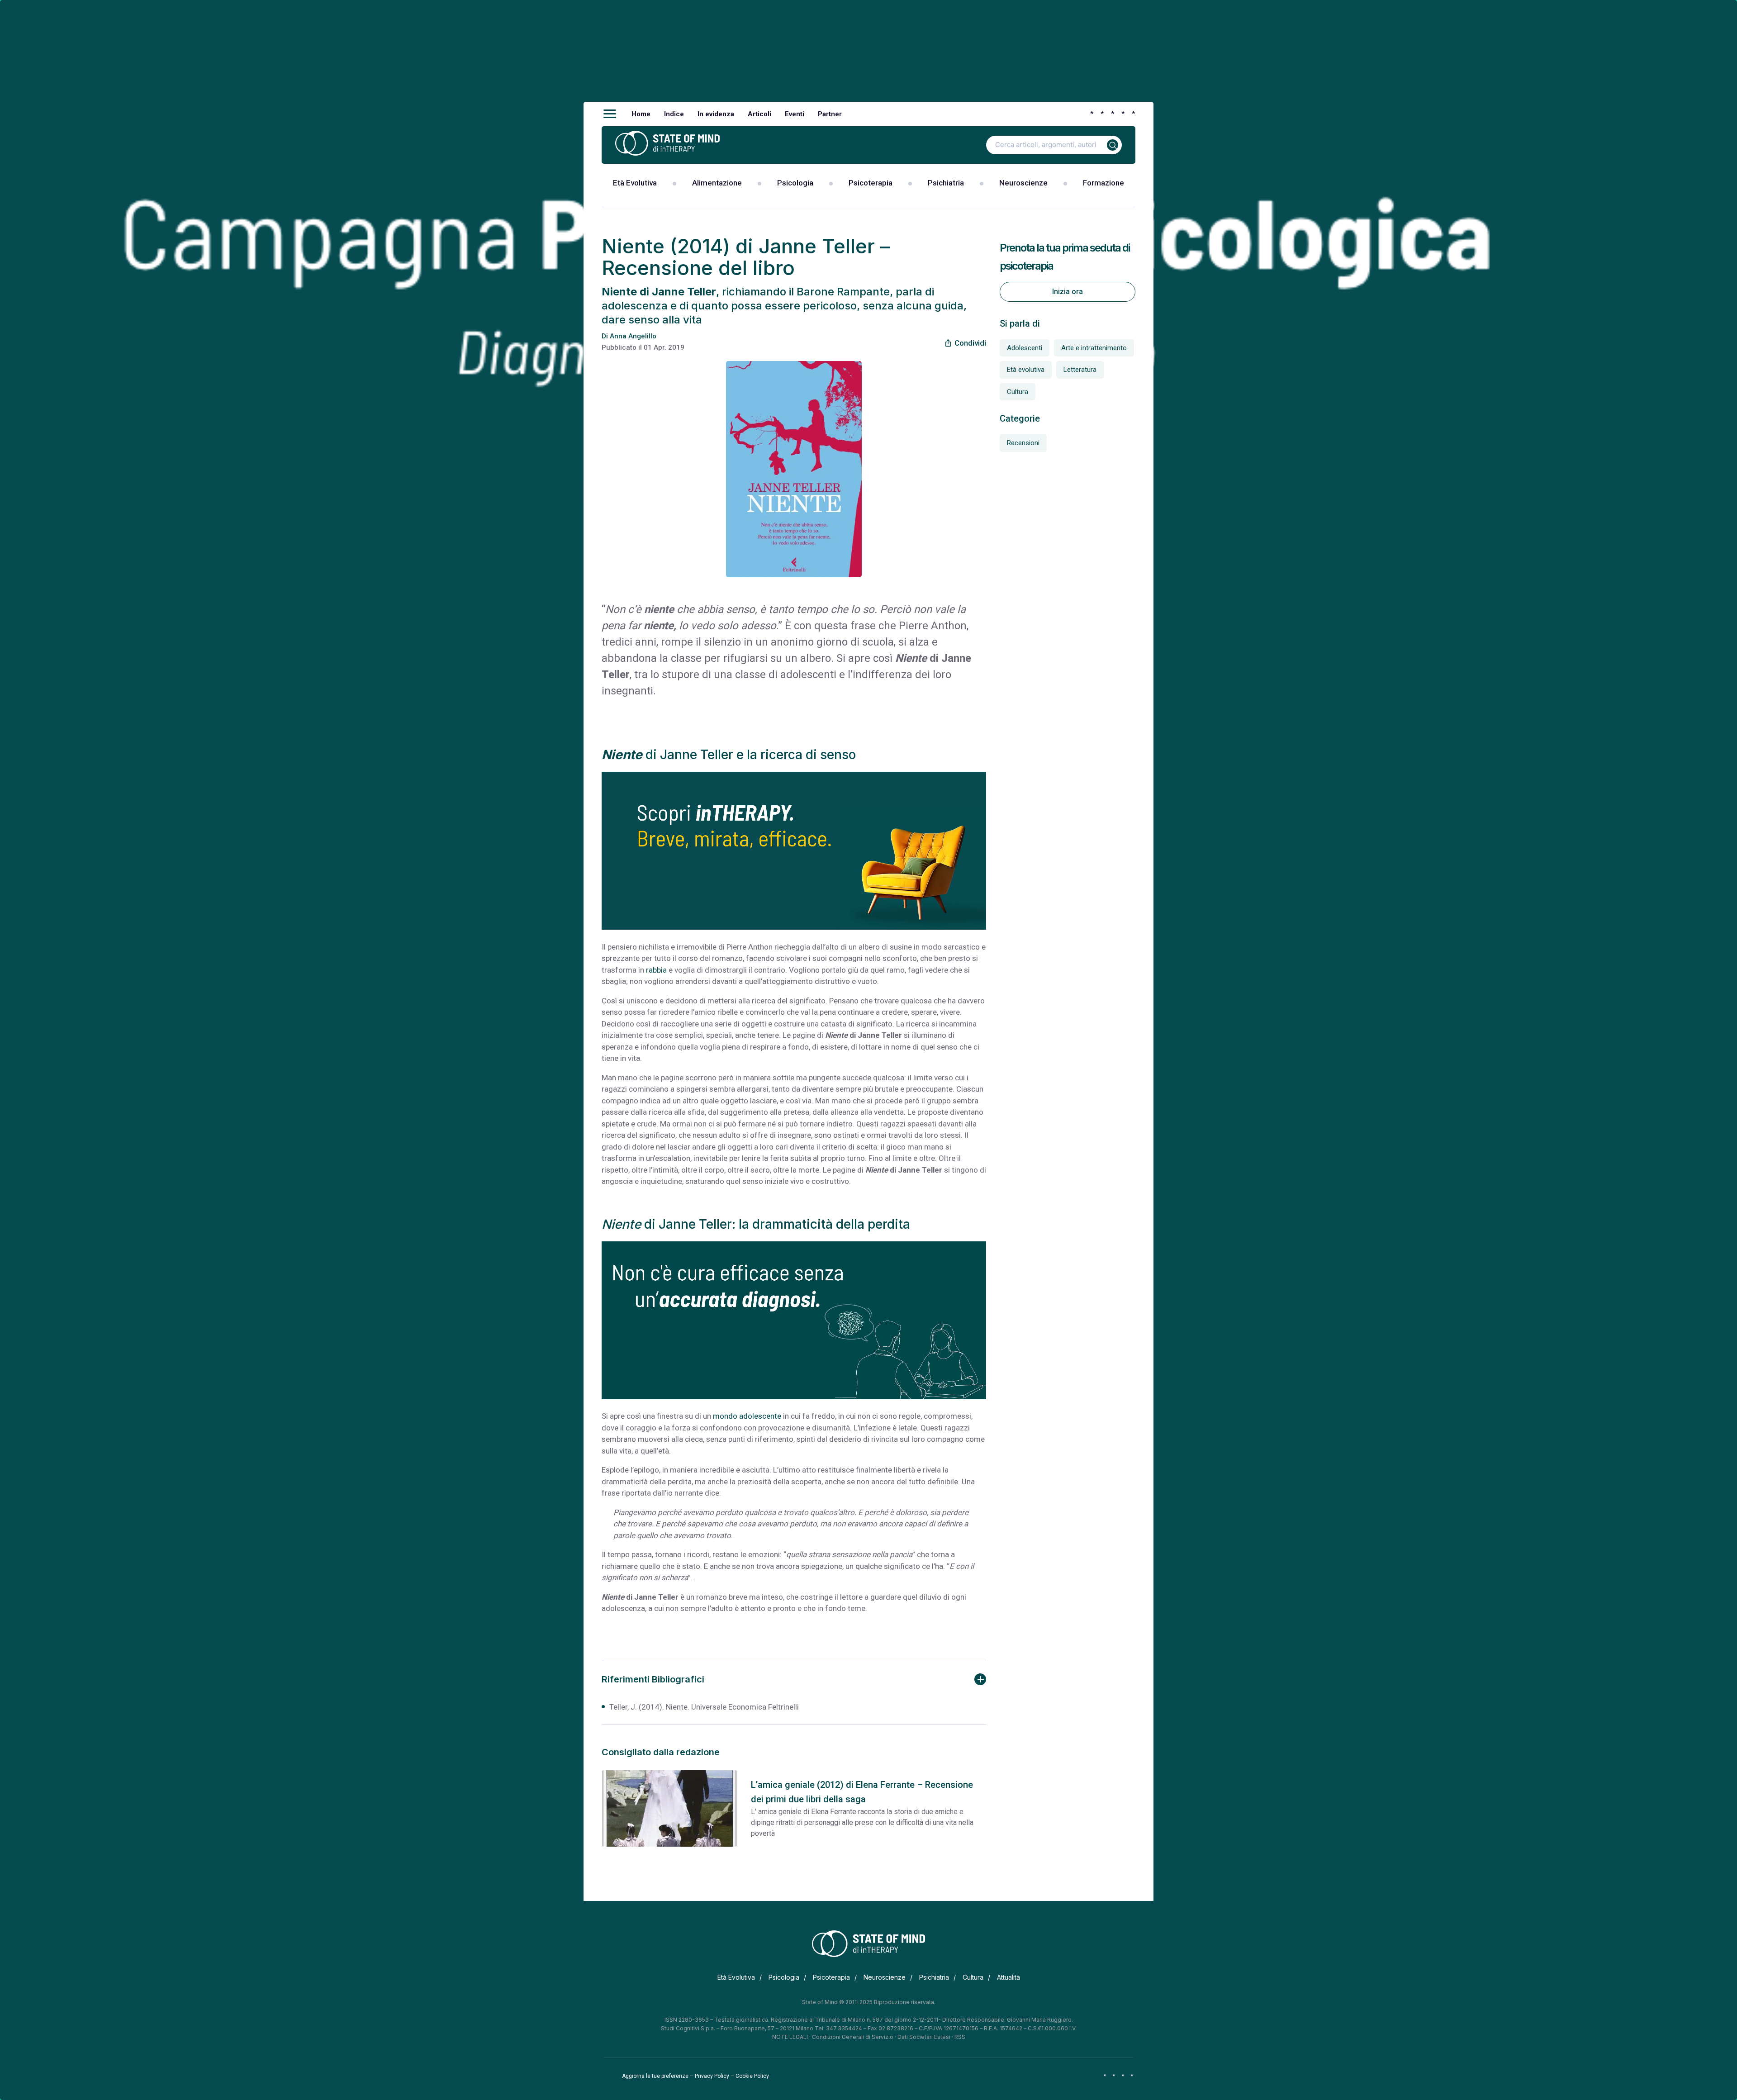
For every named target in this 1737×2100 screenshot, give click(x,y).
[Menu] (610, 114)
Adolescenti (1025, 348)
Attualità (1009, 1977)
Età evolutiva (1026, 370)
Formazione (1103, 183)
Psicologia (795, 183)
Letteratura (1080, 370)
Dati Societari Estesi (924, 2037)
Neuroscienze (1023, 183)
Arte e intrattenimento (1094, 348)
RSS (960, 2037)
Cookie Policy (752, 2076)
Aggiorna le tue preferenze (655, 2076)
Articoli (759, 114)
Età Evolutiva (635, 183)
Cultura (1018, 392)
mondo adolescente (747, 1416)
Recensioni (1023, 443)
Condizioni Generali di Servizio (853, 2037)
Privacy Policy (712, 2076)
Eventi (795, 114)
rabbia (656, 970)
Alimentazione (717, 183)
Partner (830, 114)
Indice (674, 114)
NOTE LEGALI (790, 2037)
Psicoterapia (871, 183)
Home (641, 114)
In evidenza (716, 114)
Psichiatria (946, 183)
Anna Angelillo (633, 336)
